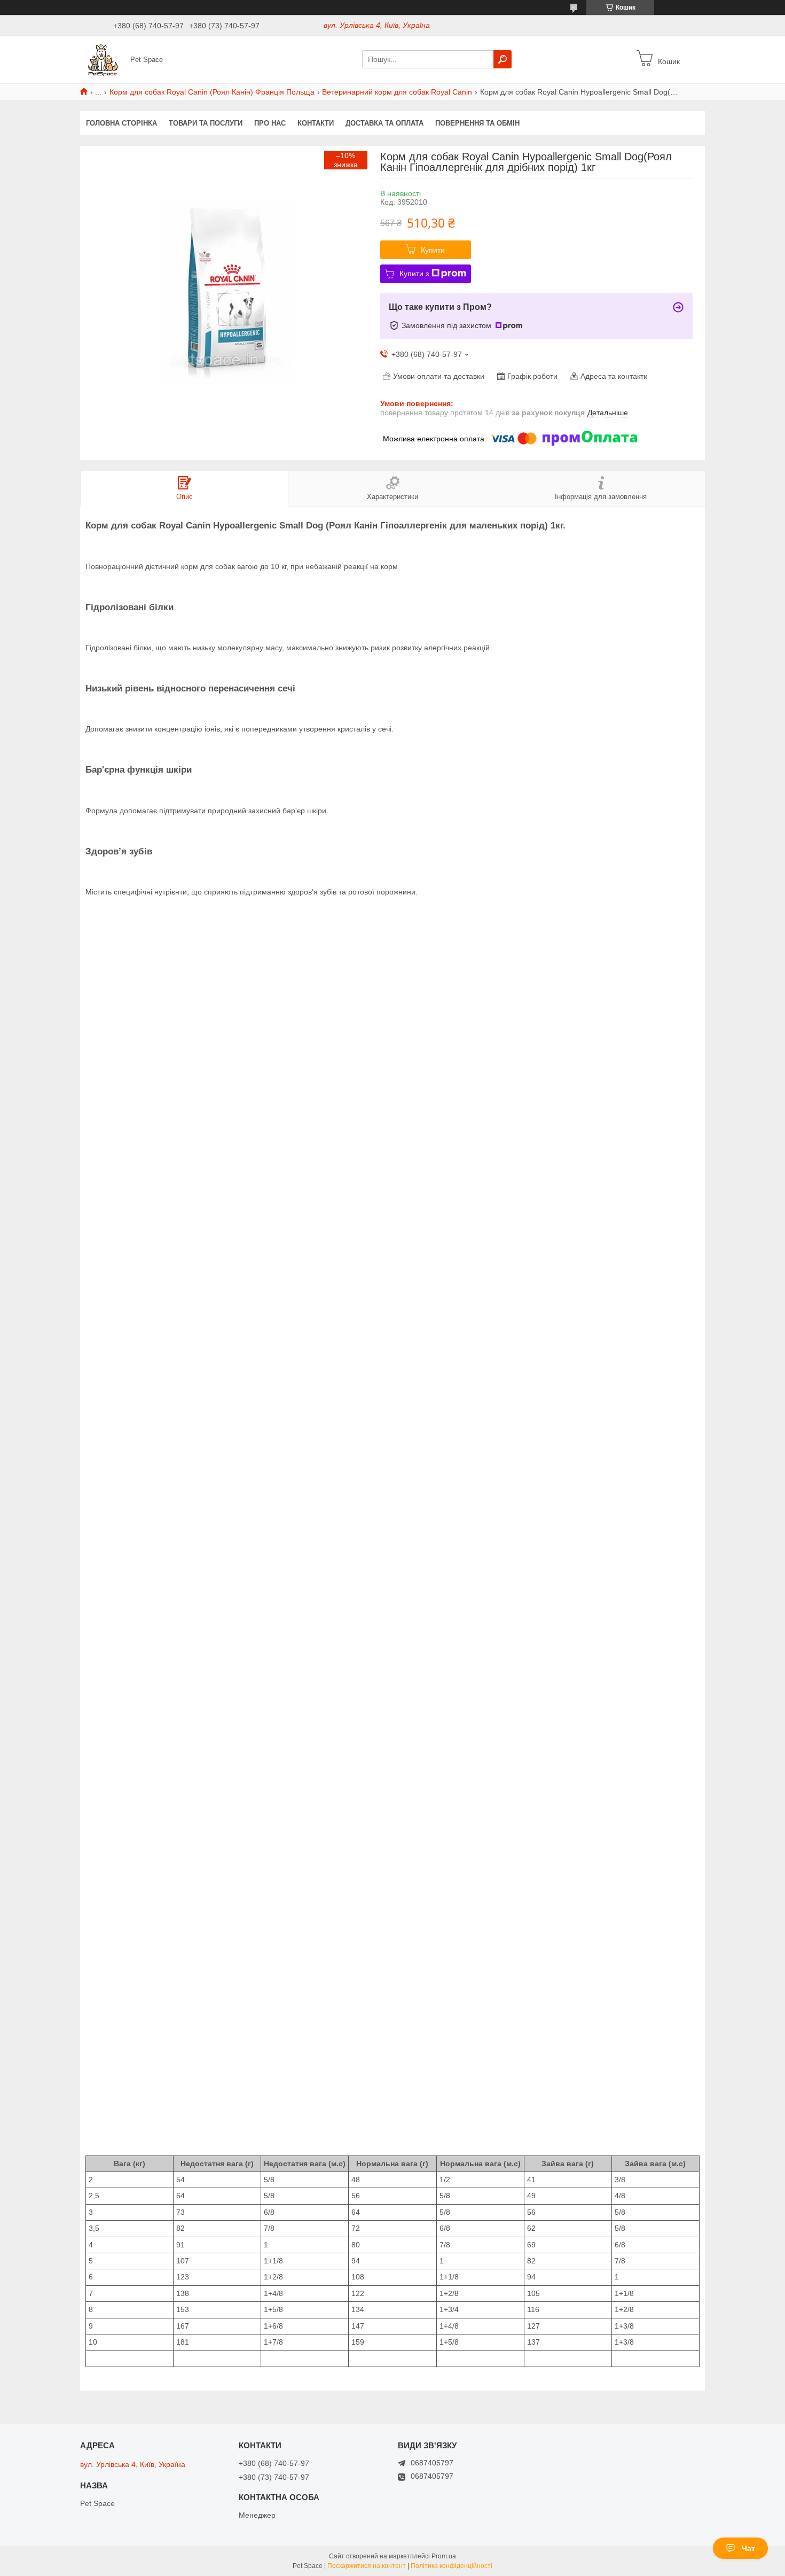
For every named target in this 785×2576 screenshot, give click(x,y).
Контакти (316, 123)
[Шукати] (503, 59)
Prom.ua (444, 2556)
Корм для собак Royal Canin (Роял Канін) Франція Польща (212, 92)
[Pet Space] (102, 59)
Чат (748, 2548)
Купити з (414, 274)
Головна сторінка (121, 123)
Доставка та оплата (384, 123)
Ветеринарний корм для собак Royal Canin (397, 92)
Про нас (270, 123)
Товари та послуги (206, 123)
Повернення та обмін (477, 123)
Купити (433, 250)
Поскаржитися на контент (367, 2566)
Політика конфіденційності (452, 2566)
